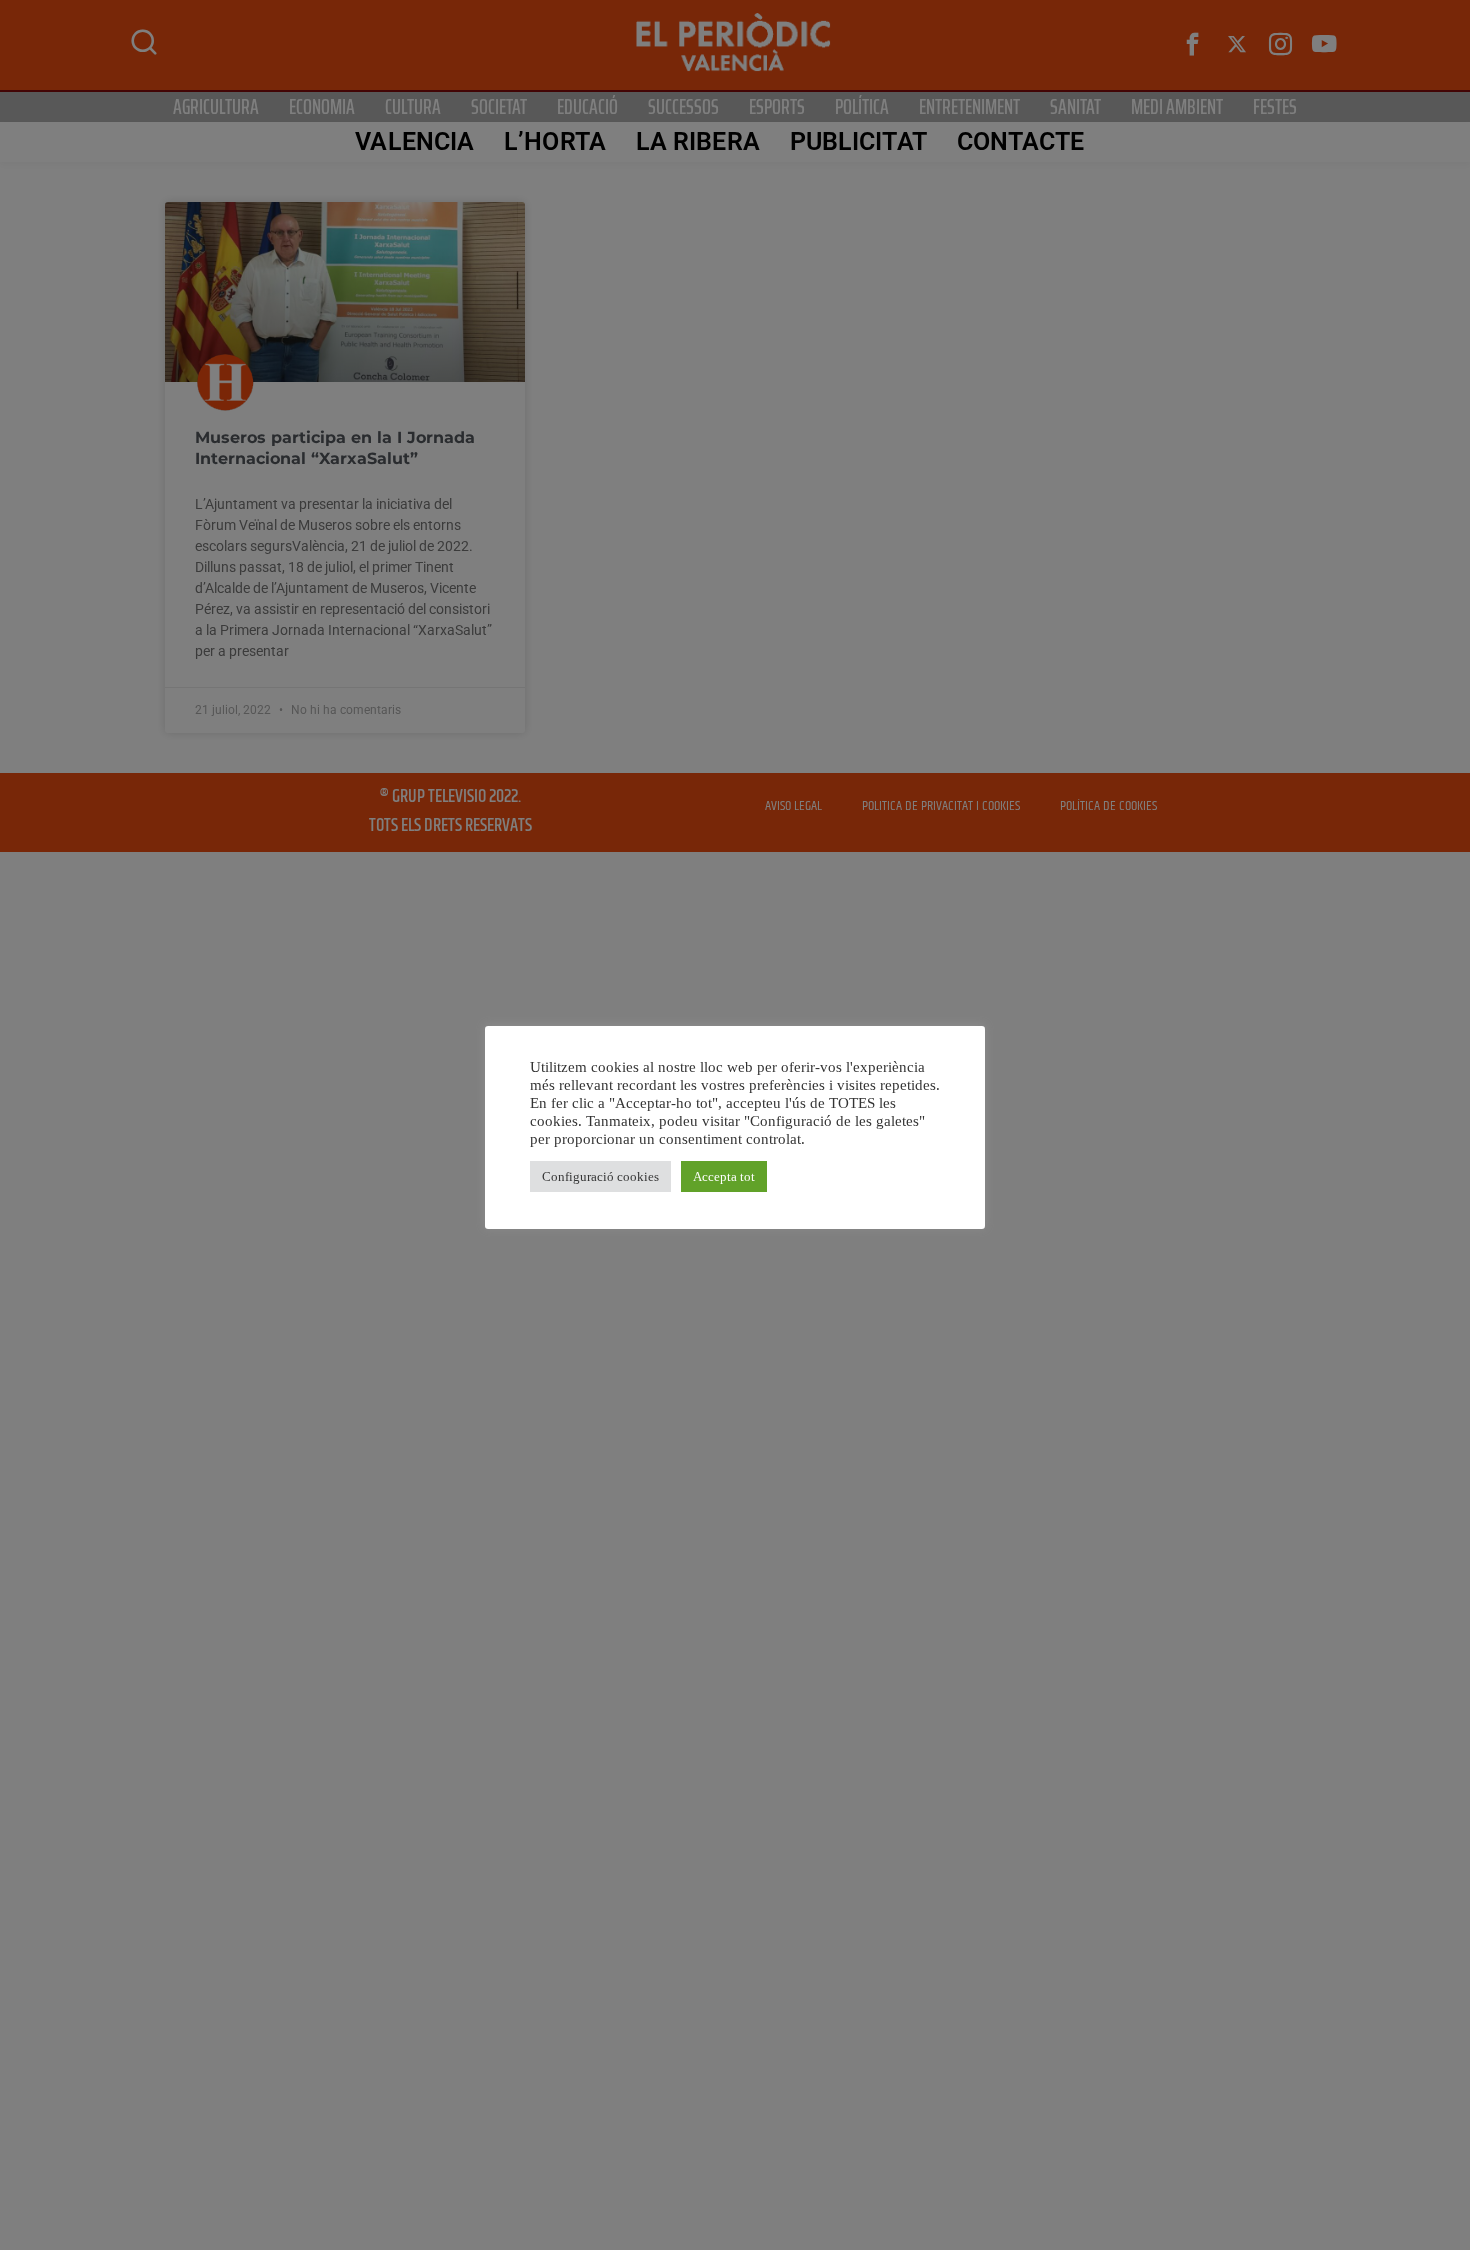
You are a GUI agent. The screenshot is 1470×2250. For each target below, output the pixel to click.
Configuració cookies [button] (600, 1176)
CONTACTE (1021, 141)
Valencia (414, 141)
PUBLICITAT (858, 141)
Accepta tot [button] (724, 1176)
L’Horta (555, 141)
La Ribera (698, 141)
